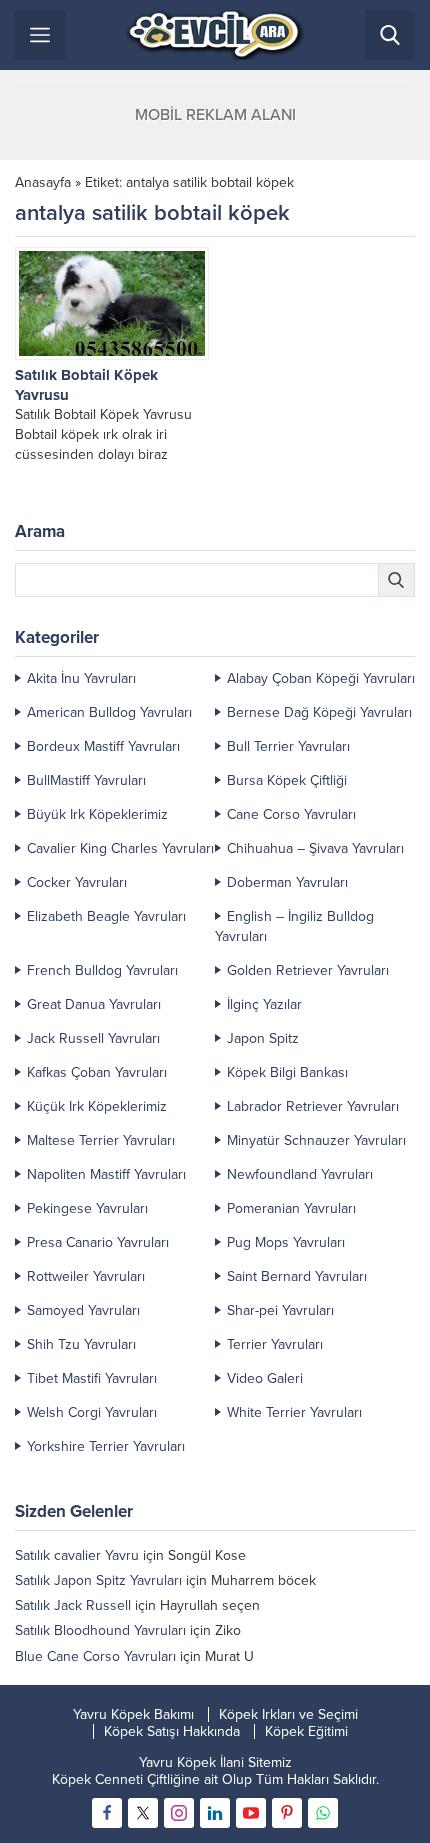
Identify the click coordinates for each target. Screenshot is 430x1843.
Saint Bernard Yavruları (297, 1276)
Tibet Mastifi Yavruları (92, 1378)
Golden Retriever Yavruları (308, 970)
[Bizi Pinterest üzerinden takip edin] (287, 1813)
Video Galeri (265, 1378)
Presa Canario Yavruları (98, 1242)
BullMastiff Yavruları (86, 780)
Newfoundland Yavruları (300, 1174)
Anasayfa (43, 182)
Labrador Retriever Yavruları (313, 1106)
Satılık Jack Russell (73, 1605)
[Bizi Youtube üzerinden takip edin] (251, 1813)
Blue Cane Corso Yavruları (95, 1656)
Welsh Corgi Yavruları (92, 1412)
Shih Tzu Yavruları (81, 1344)
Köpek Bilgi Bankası (287, 1072)
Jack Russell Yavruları (93, 1038)
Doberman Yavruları (287, 882)
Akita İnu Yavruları (81, 678)
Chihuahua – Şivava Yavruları (315, 848)
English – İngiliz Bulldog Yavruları (294, 926)
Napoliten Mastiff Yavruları (106, 1174)
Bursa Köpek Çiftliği (287, 780)
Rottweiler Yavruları (86, 1276)
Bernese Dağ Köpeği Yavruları (319, 712)
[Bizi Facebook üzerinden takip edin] (107, 1813)
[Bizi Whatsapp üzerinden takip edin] (323, 1813)
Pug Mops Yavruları (286, 1242)
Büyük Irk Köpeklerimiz (97, 814)
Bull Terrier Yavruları (288, 746)
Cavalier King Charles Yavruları (120, 848)
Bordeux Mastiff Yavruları (103, 746)
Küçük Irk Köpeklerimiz (97, 1106)
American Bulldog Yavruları (109, 712)
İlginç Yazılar (264, 1004)
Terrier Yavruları (275, 1344)
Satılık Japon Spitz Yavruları (98, 1580)
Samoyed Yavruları (83, 1310)
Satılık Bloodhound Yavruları (100, 1630)
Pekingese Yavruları (87, 1208)
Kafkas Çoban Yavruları (97, 1072)
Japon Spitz (263, 1038)
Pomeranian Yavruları (291, 1208)
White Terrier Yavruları (294, 1412)
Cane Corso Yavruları (291, 814)
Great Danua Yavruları (94, 1004)
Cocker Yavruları (77, 882)
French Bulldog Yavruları (102, 970)
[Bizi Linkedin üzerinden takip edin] (215, 1813)
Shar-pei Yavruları (280, 1310)
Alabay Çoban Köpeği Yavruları (321, 678)
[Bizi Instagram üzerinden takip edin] (179, 1813)
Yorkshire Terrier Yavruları (106, 1446)
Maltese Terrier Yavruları (101, 1140)
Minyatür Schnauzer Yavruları (316, 1140)
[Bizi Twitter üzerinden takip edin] (143, 1813)
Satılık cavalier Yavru (77, 1555)
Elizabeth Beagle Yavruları (106, 916)
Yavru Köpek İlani (191, 1762)
